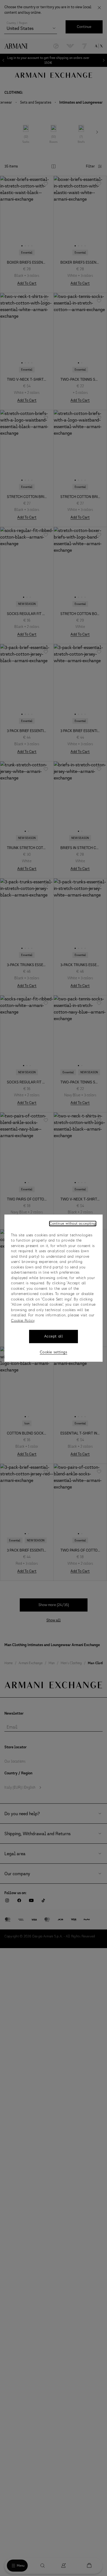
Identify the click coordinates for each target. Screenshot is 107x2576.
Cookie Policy (23, 1321)
